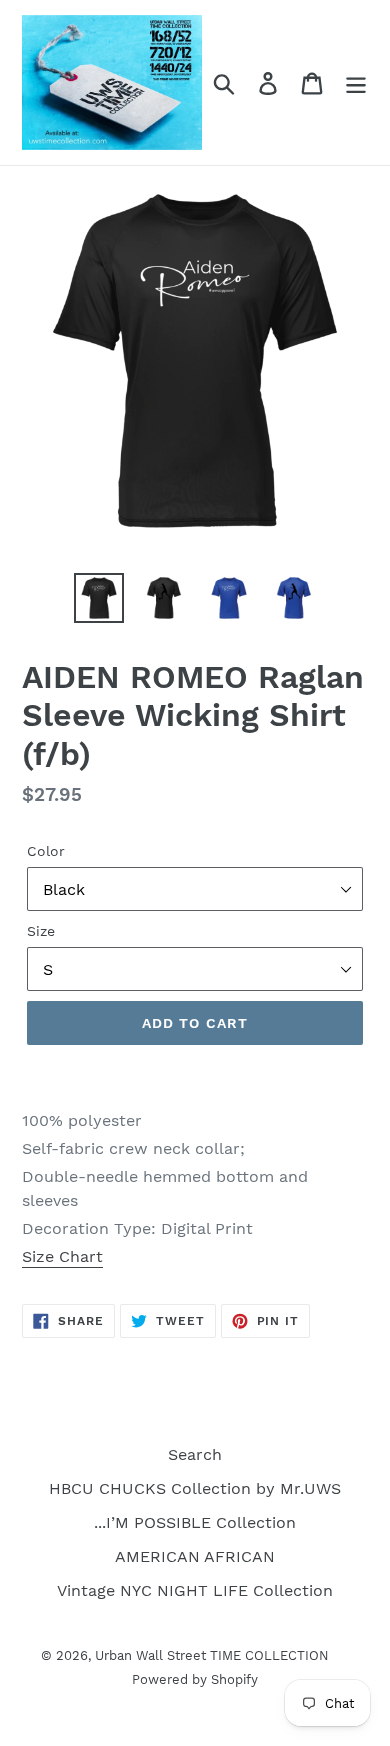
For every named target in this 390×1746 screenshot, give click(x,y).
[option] (99, 598)
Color (46, 851)
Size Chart (62, 1256)
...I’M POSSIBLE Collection (195, 1522)
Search (195, 1454)
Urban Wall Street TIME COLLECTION (212, 1655)
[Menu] (356, 82)
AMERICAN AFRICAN (195, 1556)
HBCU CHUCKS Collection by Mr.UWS (195, 1488)
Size (41, 931)
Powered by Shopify (195, 1679)
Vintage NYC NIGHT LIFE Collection (195, 1590)
